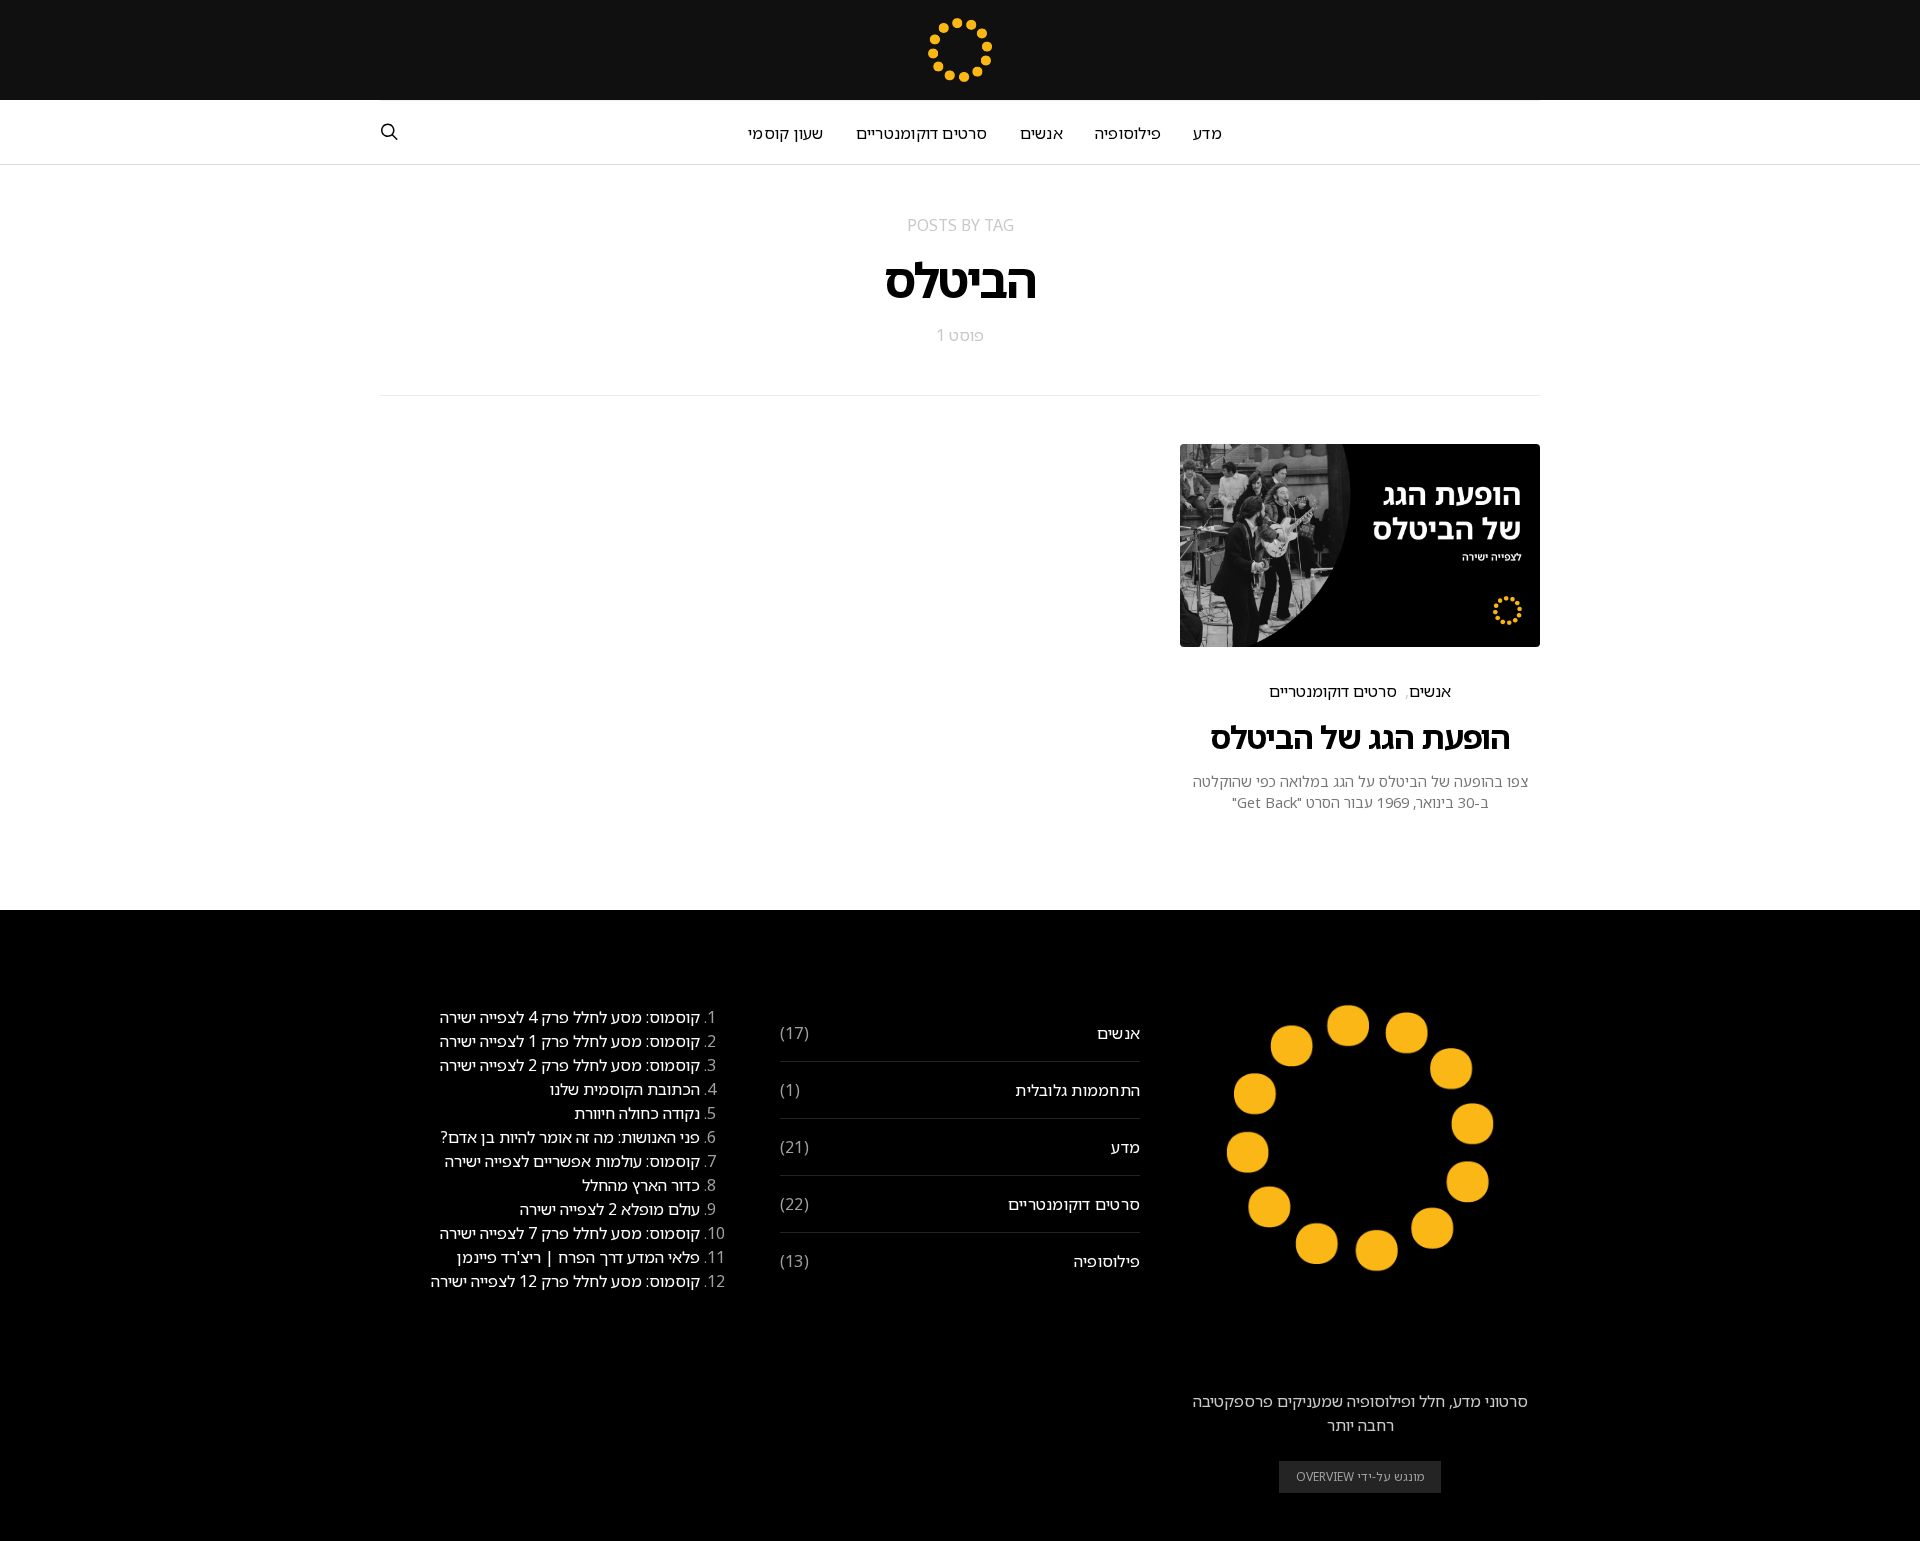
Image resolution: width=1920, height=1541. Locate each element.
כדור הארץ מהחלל (641, 1185)
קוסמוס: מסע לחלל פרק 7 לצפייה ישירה (570, 1233)
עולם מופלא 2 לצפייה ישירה (610, 1209)
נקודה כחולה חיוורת (637, 1113)
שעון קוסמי (785, 133)
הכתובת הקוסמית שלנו (625, 1089)
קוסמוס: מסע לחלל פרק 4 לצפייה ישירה (570, 1017)
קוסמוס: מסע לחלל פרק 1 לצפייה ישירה (570, 1041)
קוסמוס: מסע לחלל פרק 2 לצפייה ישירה (570, 1065)
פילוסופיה (1128, 133)
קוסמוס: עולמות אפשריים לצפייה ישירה (572, 1161)
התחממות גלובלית (1077, 1090)
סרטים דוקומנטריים (922, 133)
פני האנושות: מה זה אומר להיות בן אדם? (570, 1137)
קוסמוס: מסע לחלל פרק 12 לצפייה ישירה (565, 1281)
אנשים (1041, 133)
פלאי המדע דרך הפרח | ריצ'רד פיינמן (578, 1257)
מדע (1207, 133)
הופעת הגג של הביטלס (1360, 736)
